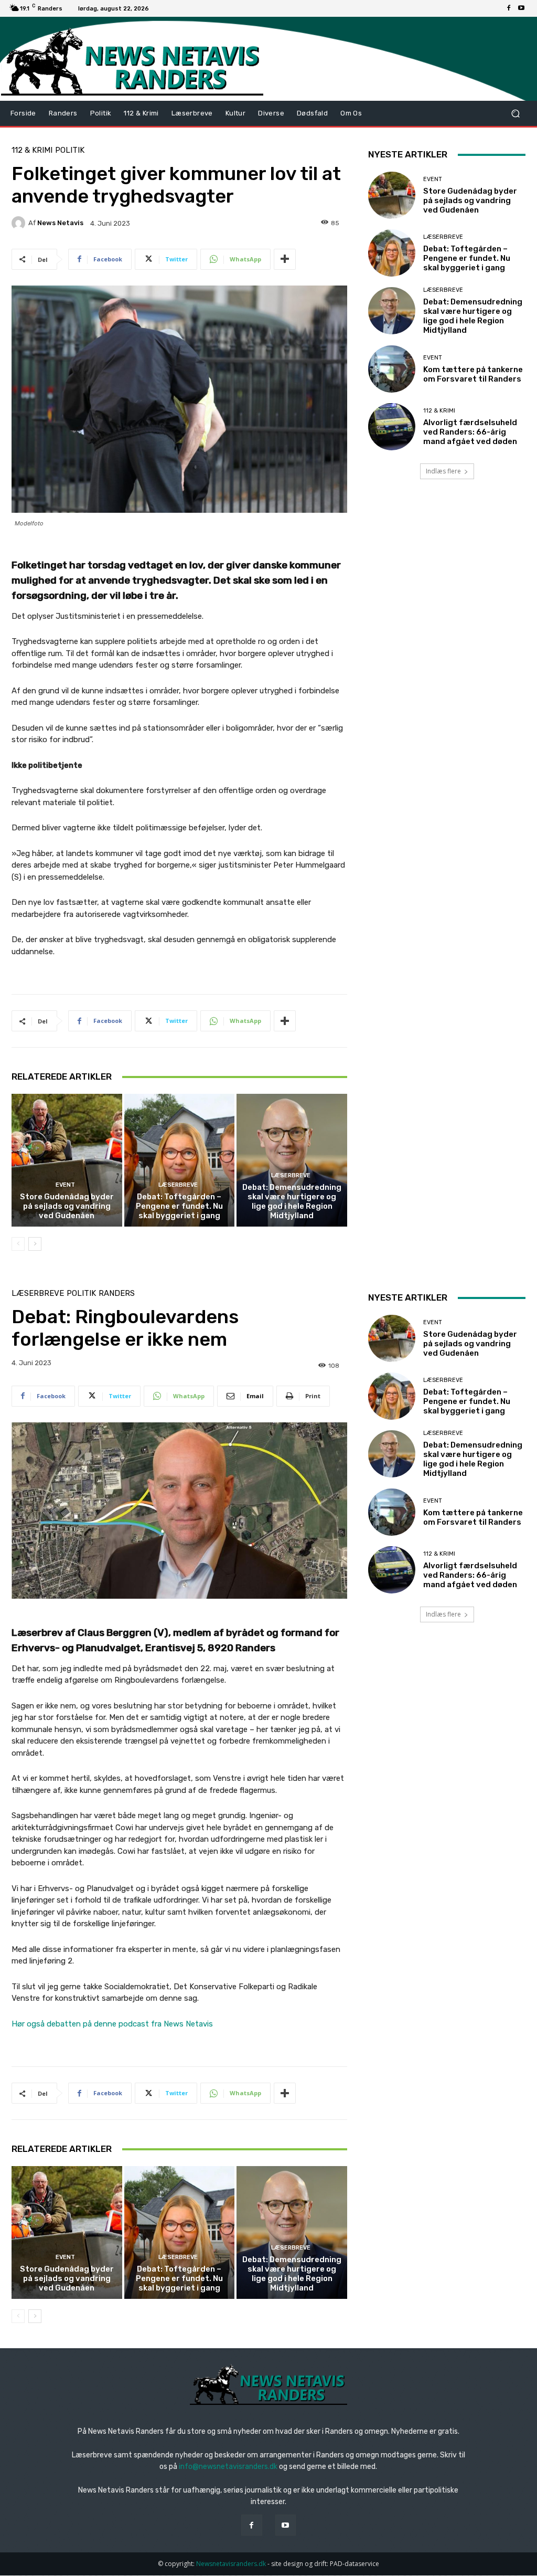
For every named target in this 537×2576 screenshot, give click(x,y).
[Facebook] (509, 8)
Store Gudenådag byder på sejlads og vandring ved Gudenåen (67, 1206)
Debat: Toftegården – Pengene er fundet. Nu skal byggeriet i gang (179, 1206)
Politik (70, 150)
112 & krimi (32, 150)
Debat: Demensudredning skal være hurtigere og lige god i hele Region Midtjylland (292, 1201)
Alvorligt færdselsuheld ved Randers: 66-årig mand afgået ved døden (470, 432)
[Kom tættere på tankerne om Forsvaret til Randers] (392, 369)
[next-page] (35, 1244)
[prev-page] (18, 1244)
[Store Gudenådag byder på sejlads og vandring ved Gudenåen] (67, 1160)
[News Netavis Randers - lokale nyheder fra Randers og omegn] (132, 61)
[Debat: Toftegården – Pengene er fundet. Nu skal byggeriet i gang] (180, 1160)
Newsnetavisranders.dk (231, 2564)
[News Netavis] (20, 223)
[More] (285, 259)
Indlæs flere (443, 471)
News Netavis (60, 223)
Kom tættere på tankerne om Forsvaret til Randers (473, 374)
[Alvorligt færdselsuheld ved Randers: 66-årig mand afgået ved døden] (392, 427)
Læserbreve (178, 1185)
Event (65, 1185)
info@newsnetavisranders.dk (228, 2467)
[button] (515, 114)
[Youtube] (521, 8)
